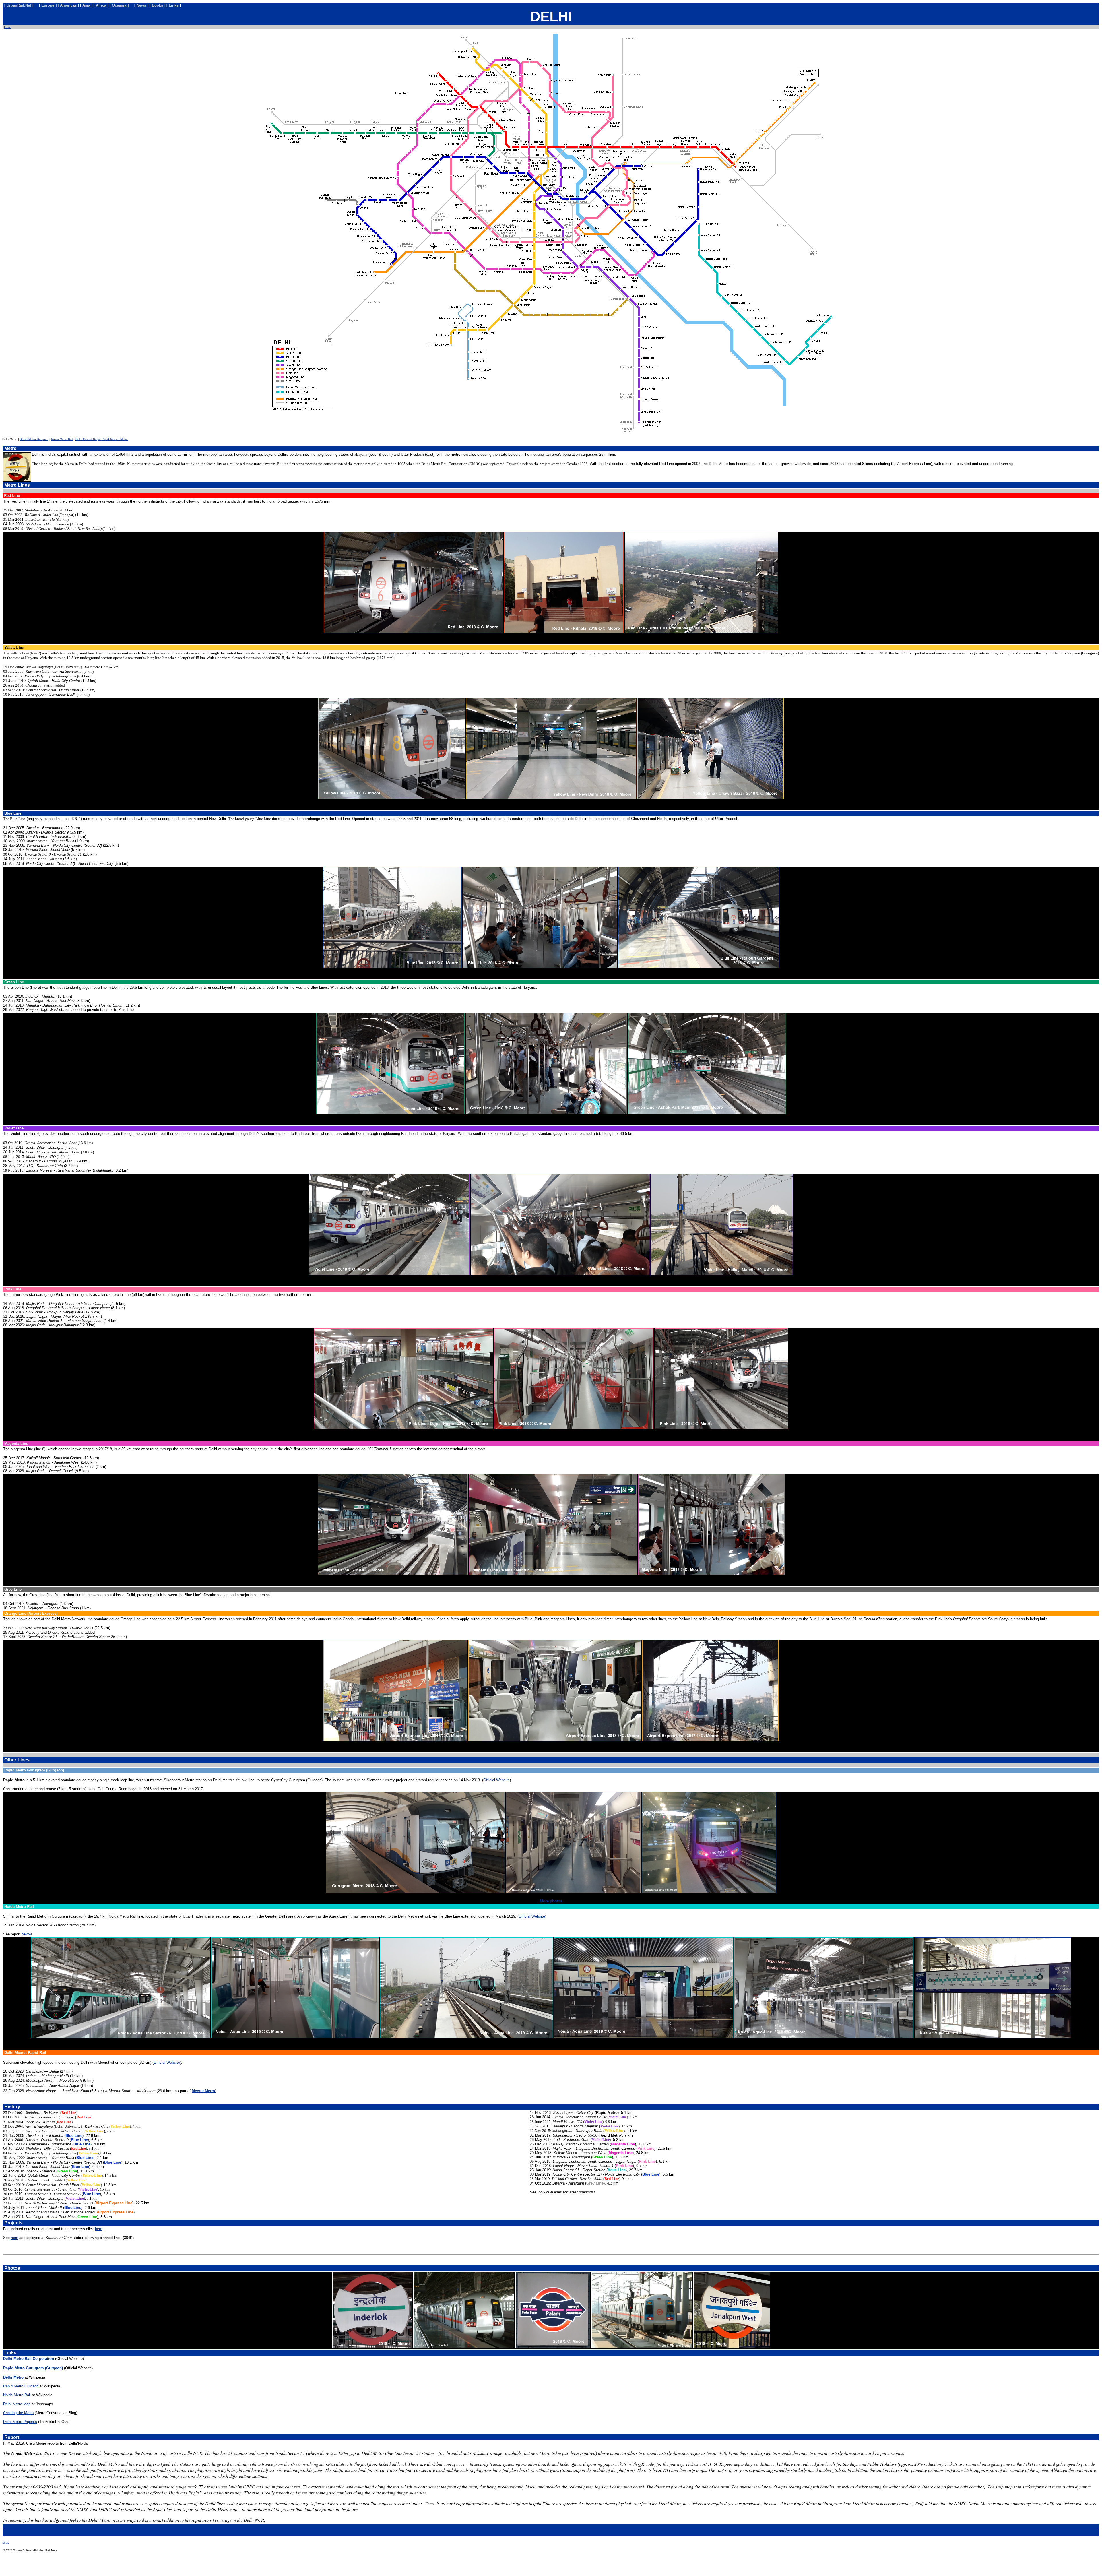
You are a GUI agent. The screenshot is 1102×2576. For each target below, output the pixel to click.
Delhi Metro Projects (20, 2422)
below (26, 1934)
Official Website (496, 1780)
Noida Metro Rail (62, 439)
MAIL (6, 2543)
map (14, 2238)
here (99, 2229)
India (7, 27)
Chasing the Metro (18, 2413)
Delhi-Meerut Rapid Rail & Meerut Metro (102, 439)
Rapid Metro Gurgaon (34, 439)
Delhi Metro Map (17, 2404)
